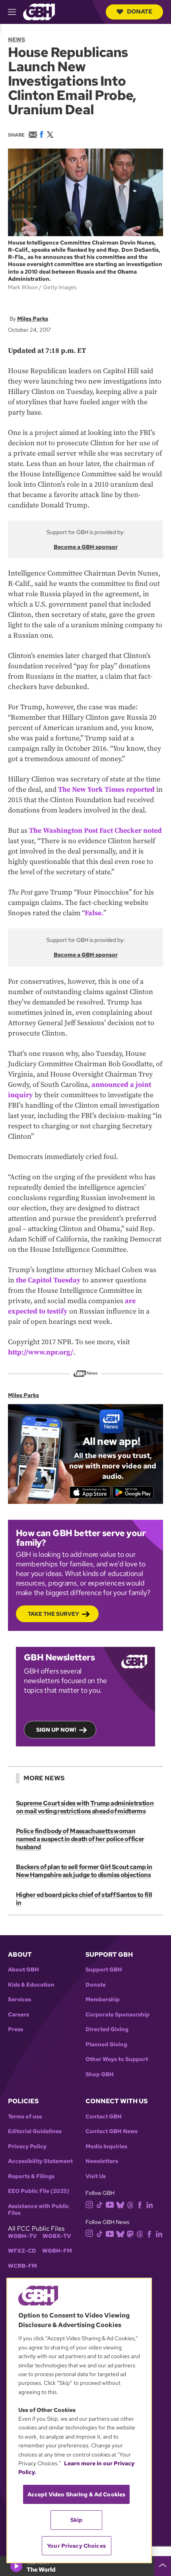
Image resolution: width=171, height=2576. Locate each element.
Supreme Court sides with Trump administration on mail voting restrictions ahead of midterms (85, 1807)
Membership (103, 2000)
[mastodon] (130, 2233)
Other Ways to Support (117, 2059)
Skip (77, 2520)
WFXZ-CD (22, 2251)
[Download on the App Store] (90, 1492)
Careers (18, 2015)
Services (19, 2000)
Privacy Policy (27, 2146)
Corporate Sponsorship (118, 2015)
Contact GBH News (112, 2131)
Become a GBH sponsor (86, 547)
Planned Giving (106, 2045)
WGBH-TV (22, 2236)
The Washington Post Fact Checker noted (95, 831)
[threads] (130, 2205)
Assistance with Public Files (39, 2210)
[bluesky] (120, 2205)
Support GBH (104, 1970)
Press (16, 2029)
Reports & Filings (31, 2176)
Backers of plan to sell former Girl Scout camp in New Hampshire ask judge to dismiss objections (84, 1871)
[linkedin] (150, 2205)
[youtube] (110, 2204)
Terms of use (25, 2117)
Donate (140, 12)
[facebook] (140, 2205)
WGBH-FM (57, 2251)
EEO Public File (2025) (39, 2191)
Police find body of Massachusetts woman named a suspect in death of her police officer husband (80, 1839)
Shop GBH (100, 2074)
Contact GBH (104, 2117)
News (17, 39)
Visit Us (96, 2176)
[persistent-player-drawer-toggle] (163, 2566)
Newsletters (102, 2161)
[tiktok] (100, 2205)
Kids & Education (31, 1985)
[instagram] (89, 2204)
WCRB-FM (22, 2266)
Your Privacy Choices (76, 2546)
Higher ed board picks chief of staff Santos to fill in (84, 1899)
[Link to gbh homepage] (39, 11)
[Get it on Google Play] (133, 1492)
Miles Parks (33, 319)
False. (94, 913)
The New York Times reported (106, 790)
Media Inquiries (106, 2146)
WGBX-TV (57, 2236)
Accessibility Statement (40, 2161)
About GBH (23, 1970)
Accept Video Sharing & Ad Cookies (77, 2494)
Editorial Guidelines (35, 2131)
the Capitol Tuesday (48, 1280)
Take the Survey (53, 1614)
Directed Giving (107, 2029)
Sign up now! (56, 1730)
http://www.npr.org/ (41, 1352)
